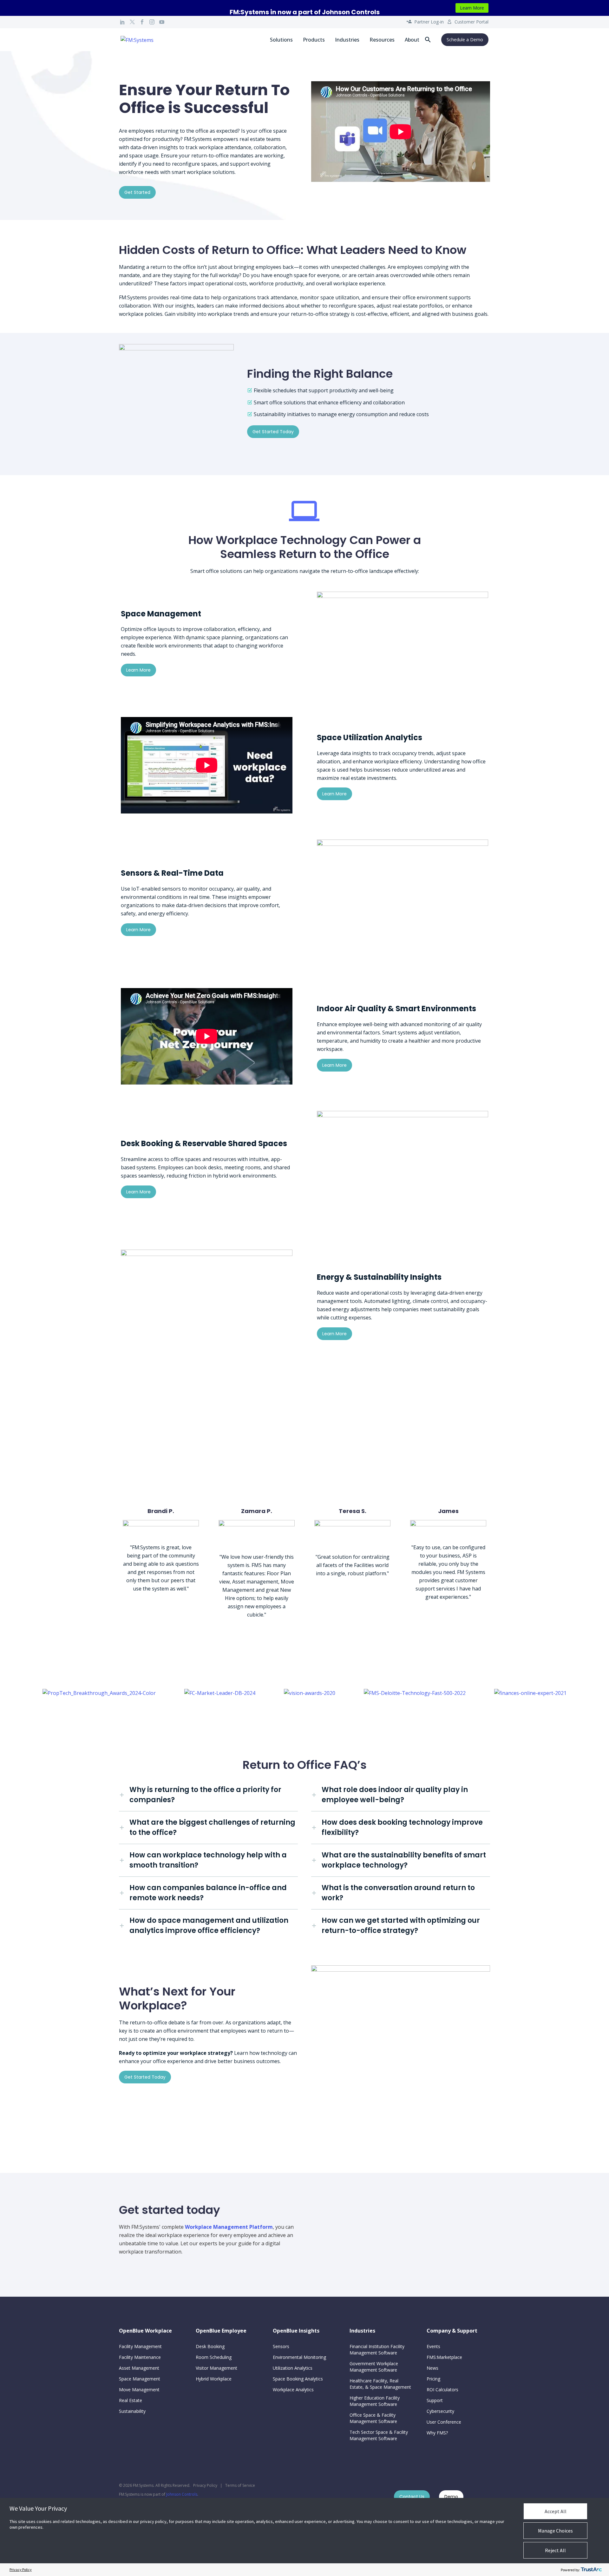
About (412, 40)
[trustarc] (591, 2570)
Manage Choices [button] (555, 2531)
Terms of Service (240, 2485)
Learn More (472, 8)
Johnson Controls (182, 2494)
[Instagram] (152, 22)
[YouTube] (162, 22)
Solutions (281, 40)
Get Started (137, 192)
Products (314, 40)
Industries (347, 40)
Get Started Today (273, 432)
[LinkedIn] (122, 22)
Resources (382, 40)
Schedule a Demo (465, 40)
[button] (428, 40)
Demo (451, 2497)
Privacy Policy (205, 2485)
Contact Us (412, 2497)
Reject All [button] (555, 2550)
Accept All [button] (556, 2511)
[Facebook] (142, 22)
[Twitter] (132, 22)
